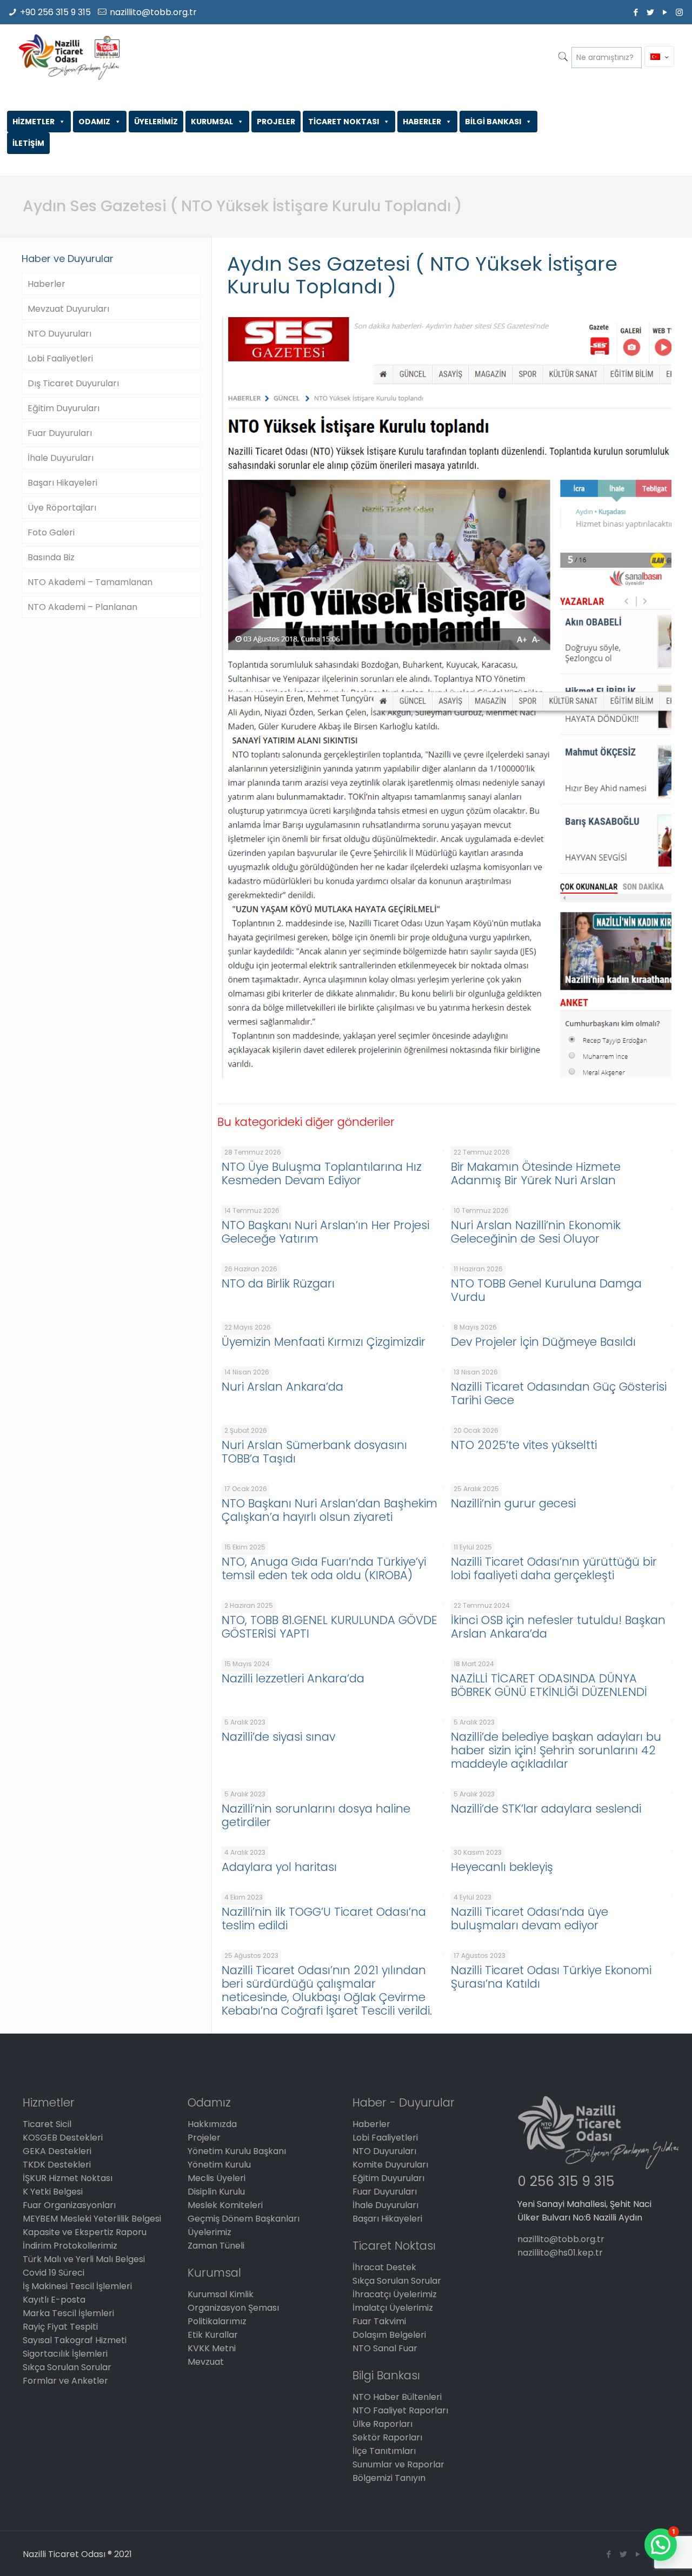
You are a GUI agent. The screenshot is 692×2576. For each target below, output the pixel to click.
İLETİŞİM (28, 143)
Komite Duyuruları (390, 2165)
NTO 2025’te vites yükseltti (524, 1445)
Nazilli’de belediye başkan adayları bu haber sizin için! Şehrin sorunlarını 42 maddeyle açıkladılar (556, 1750)
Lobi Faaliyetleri (60, 358)
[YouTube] (665, 12)
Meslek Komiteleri (225, 2205)
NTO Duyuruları (59, 334)
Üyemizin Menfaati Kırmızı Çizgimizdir (324, 1342)
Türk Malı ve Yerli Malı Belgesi (84, 2259)
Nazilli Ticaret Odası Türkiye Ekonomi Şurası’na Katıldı (551, 1977)
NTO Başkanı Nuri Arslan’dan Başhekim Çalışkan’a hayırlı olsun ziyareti (330, 1510)
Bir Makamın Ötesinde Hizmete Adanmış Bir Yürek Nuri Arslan (536, 1173)
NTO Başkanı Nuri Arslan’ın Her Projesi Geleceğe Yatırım (325, 1232)
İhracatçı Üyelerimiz (395, 2294)
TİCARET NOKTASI (344, 122)
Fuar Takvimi (379, 2321)
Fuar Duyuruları (60, 433)
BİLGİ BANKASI (493, 122)
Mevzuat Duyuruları (68, 309)
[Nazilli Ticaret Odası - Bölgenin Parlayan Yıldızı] (69, 57)
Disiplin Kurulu (216, 2192)
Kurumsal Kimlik (221, 2294)
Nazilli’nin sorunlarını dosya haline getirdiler (316, 1815)
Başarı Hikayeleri (62, 483)
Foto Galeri (51, 532)
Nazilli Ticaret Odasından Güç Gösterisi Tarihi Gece (559, 1393)
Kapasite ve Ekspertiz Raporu (85, 2232)
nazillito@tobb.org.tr (153, 12)
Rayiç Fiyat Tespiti (60, 2327)
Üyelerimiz (209, 2232)
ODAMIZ (94, 122)
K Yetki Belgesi (53, 2192)
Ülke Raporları (382, 2424)
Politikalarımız (217, 2321)
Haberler (46, 284)
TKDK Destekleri (57, 2165)
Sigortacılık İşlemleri (65, 2354)
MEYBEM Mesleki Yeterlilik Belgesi (92, 2219)
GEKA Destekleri (57, 2151)
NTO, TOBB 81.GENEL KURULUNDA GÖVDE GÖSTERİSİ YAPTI (330, 1627)
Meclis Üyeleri (217, 2178)
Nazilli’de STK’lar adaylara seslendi (546, 1809)
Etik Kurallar (213, 2335)
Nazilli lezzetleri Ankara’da (293, 1678)
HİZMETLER (34, 122)
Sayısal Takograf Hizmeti (75, 2340)
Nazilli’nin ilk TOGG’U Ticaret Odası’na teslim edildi (324, 1918)
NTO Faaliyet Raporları (400, 2410)
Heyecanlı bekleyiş (502, 1867)
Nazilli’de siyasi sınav (278, 1737)
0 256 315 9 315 (566, 2181)
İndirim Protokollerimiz (70, 2246)
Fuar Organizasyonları (69, 2205)
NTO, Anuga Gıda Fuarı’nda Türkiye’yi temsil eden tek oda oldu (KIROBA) (324, 1568)
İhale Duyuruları (61, 458)
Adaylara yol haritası (279, 1867)
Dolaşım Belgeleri (389, 2335)
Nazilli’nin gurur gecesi (513, 1503)
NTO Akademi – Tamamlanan (90, 582)
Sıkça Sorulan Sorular (67, 2367)
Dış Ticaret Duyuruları (73, 383)
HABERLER (422, 122)
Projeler (204, 2138)
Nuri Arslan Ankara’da (282, 1387)
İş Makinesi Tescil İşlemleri (77, 2286)
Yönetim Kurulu (219, 2165)
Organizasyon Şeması (233, 2308)
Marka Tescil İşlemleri (68, 2313)
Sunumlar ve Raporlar (398, 2464)
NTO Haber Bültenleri (397, 2397)
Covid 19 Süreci (54, 2273)
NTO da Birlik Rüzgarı (278, 1283)
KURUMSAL (212, 122)
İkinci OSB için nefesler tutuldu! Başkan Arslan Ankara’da (558, 1627)
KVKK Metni (212, 2348)
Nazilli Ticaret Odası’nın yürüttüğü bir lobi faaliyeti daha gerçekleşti (554, 1568)
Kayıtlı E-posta (54, 2300)
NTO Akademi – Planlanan (82, 607)
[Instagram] (679, 12)
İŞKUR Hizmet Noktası (68, 2178)
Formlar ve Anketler (65, 2381)
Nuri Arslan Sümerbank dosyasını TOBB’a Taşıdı (314, 1452)
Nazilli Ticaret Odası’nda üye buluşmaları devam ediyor (530, 1918)
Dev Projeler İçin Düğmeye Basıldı (543, 1342)
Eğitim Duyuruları (64, 408)
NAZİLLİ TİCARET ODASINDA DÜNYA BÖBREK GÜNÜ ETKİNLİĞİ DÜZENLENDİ (549, 1685)
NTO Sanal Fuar (385, 2348)
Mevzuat (206, 2362)
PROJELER (276, 122)
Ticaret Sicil (47, 2124)
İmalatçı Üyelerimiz (393, 2308)
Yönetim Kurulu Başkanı (237, 2151)
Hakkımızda (212, 2124)
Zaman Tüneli (216, 2246)
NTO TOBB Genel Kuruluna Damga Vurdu (546, 1290)
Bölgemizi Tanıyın (389, 2478)
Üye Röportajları (62, 508)
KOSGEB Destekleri (63, 2138)
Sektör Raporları (387, 2437)
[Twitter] (650, 12)
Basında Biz (51, 557)
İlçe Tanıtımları (384, 2451)
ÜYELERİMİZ (156, 122)
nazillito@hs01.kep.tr (560, 2253)
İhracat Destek (384, 2267)
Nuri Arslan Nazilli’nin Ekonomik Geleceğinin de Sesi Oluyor (536, 1232)
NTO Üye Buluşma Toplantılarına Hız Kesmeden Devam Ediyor (322, 1173)
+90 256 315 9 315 (55, 12)
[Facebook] (636, 12)
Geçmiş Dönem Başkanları (244, 2219)
